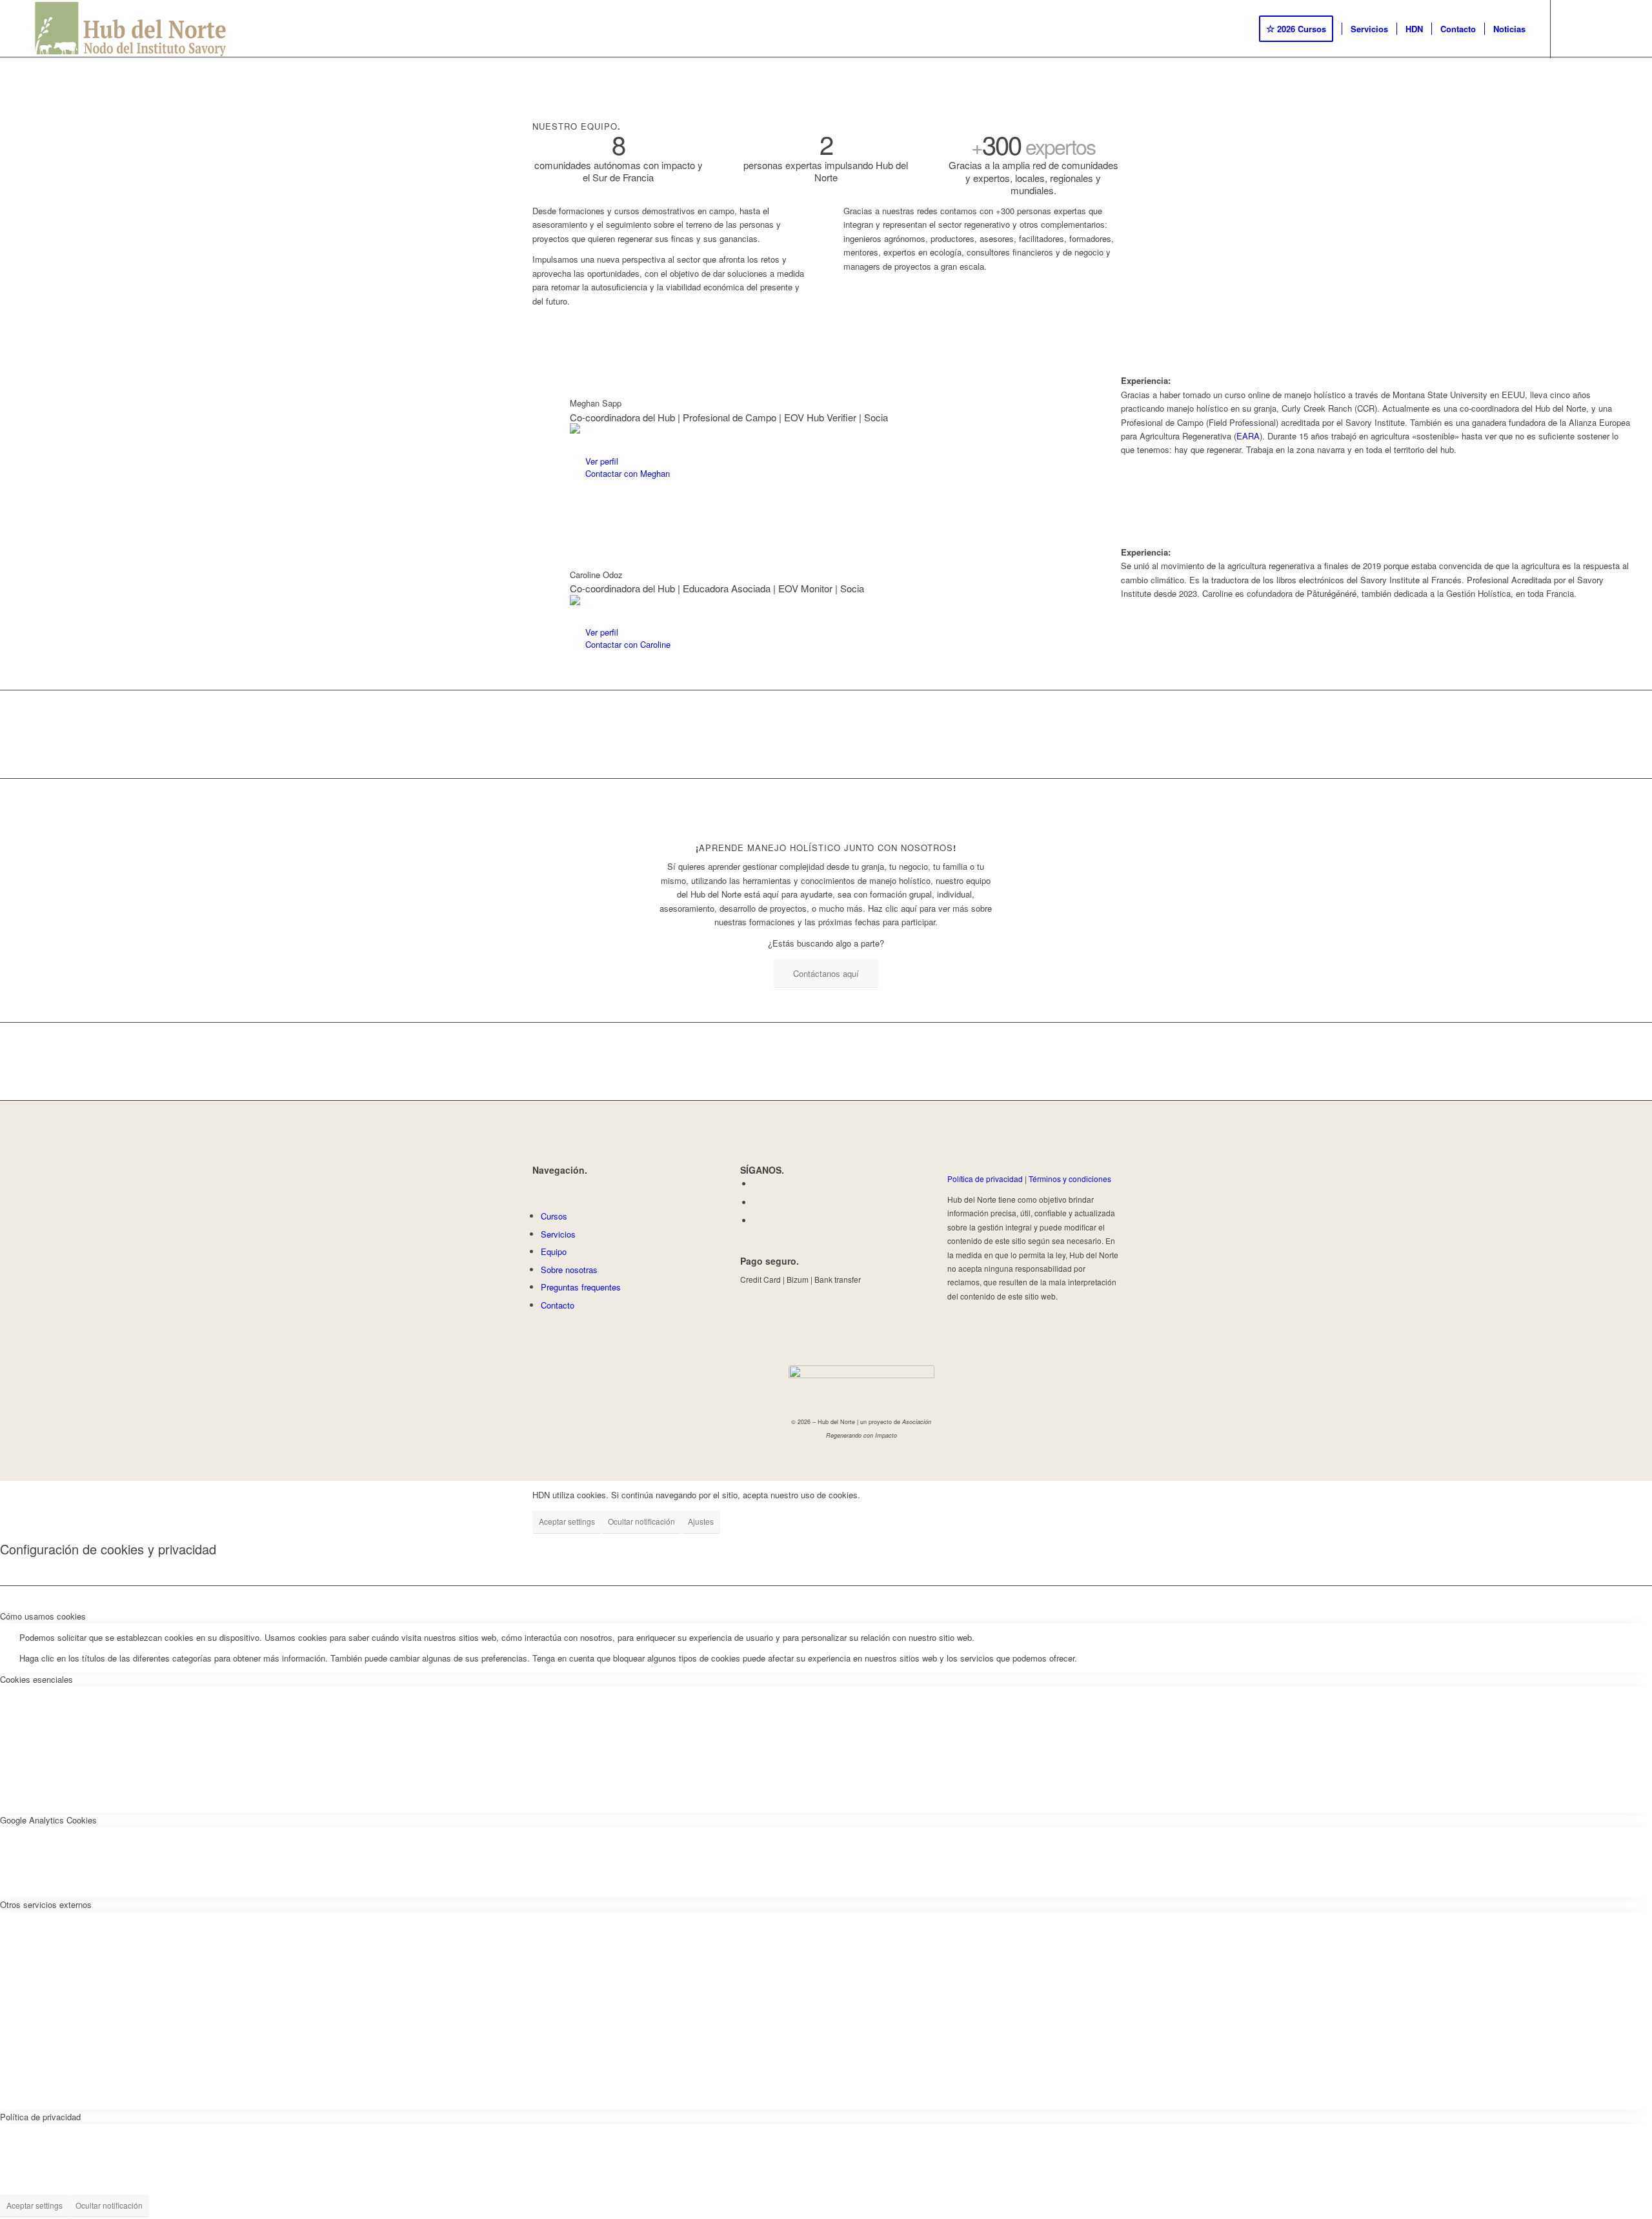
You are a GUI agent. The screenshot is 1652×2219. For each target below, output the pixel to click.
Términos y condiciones (1070, 1179)
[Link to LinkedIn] (1609, 28)
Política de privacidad (985, 1179)
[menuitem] (1300, 29)
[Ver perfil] (577, 462)
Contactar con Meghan (628, 473)
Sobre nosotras (569, 1270)
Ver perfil (602, 461)
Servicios (558, 1234)
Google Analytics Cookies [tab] (48, 1820)
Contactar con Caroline (628, 644)
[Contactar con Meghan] (577, 474)
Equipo (554, 1251)
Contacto (558, 1305)
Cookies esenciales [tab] (36, 1679)
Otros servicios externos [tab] (46, 1904)
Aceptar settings (567, 1521)
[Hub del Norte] (131, 29)
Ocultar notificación (641, 1521)
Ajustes (701, 1521)
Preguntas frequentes (581, 1287)
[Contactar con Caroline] (577, 645)
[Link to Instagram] (1590, 28)
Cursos (554, 1216)
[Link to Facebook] (1571, 28)
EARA (1248, 436)
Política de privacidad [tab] (40, 2117)
